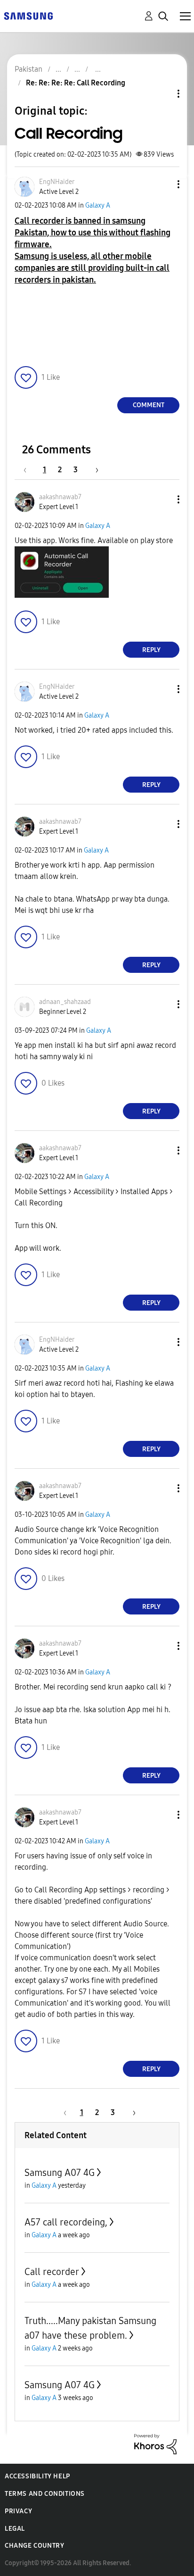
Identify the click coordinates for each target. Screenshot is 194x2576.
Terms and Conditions (45, 2494)
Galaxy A (98, 205)
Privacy (18, 2511)
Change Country (34, 2546)
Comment (149, 405)
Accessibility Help (37, 2476)
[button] (163, 184)
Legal (15, 2529)
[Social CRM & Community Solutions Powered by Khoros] (155, 2444)
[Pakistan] (28, 15)
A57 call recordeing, (66, 2222)
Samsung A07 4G (60, 2173)
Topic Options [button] (162, 94)
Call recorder (52, 2272)
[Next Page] (94, 470)
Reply (151, 650)
